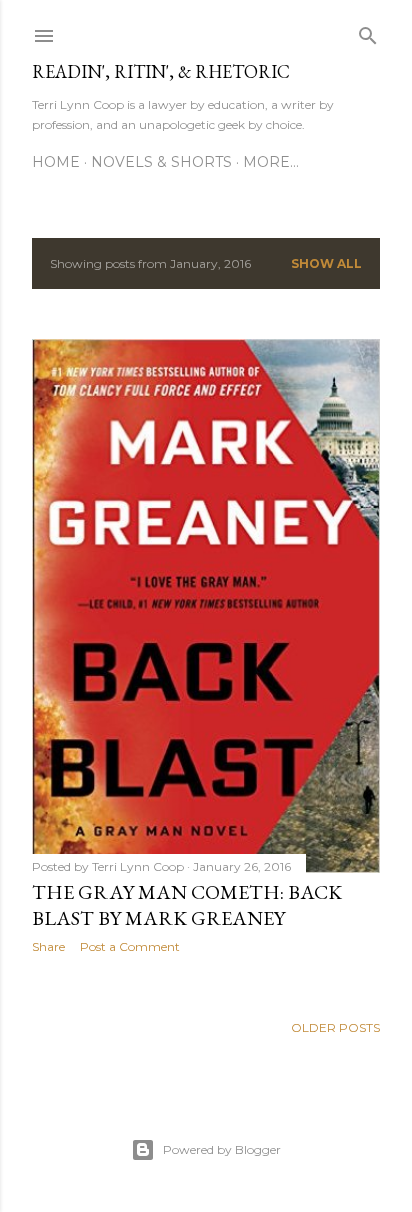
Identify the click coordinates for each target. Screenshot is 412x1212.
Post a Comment (130, 946)
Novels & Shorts (161, 162)
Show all (326, 263)
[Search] (368, 31)
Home (56, 162)
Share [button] (48, 946)
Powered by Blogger (222, 1149)
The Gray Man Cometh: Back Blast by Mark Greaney (187, 905)
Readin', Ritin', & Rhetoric (161, 71)
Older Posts (335, 1027)
